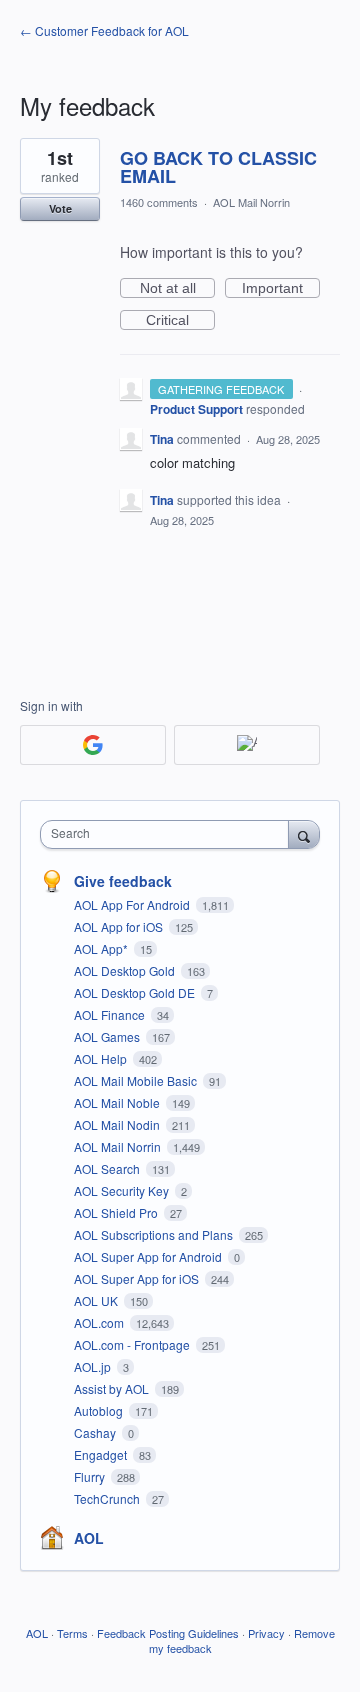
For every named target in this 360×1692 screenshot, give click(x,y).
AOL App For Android (133, 904)
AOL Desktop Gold (126, 970)
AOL (89, 1538)
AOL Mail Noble (118, 1102)
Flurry (91, 1476)
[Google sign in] (93, 745)
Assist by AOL (113, 1388)
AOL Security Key (123, 1190)
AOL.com (100, 1322)
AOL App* (102, 948)
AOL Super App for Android (149, 1256)
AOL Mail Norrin (251, 202)
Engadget (102, 1454)
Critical (180, 321)
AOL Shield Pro (117, 1212)
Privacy (266, 1633)
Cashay (96, 1432)
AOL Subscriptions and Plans (155, 1234)
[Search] (304, 834)
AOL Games (108, 1036)
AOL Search (108, 1168)
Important (281, 289)
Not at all (177, 289)
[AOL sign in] (247, 745)
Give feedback (123, 881)
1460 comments (159, 202)
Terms (72, 1633)
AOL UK (97, 1300)
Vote (60, 208)
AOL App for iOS (120, 926)
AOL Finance (111, 1014)
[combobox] (169, 834)
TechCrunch (108, 1498)
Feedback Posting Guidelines (168, 1633)
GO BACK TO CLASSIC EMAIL (218, 167)
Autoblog (100, 1410)
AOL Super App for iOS (138, 1278)
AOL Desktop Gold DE (136, 992)
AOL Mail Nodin (118, 1124)
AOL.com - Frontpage (133, 1344)
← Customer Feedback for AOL (104, 30)
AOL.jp (94, 1366)
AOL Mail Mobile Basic (137, 1080)
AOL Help (102, 1058)
